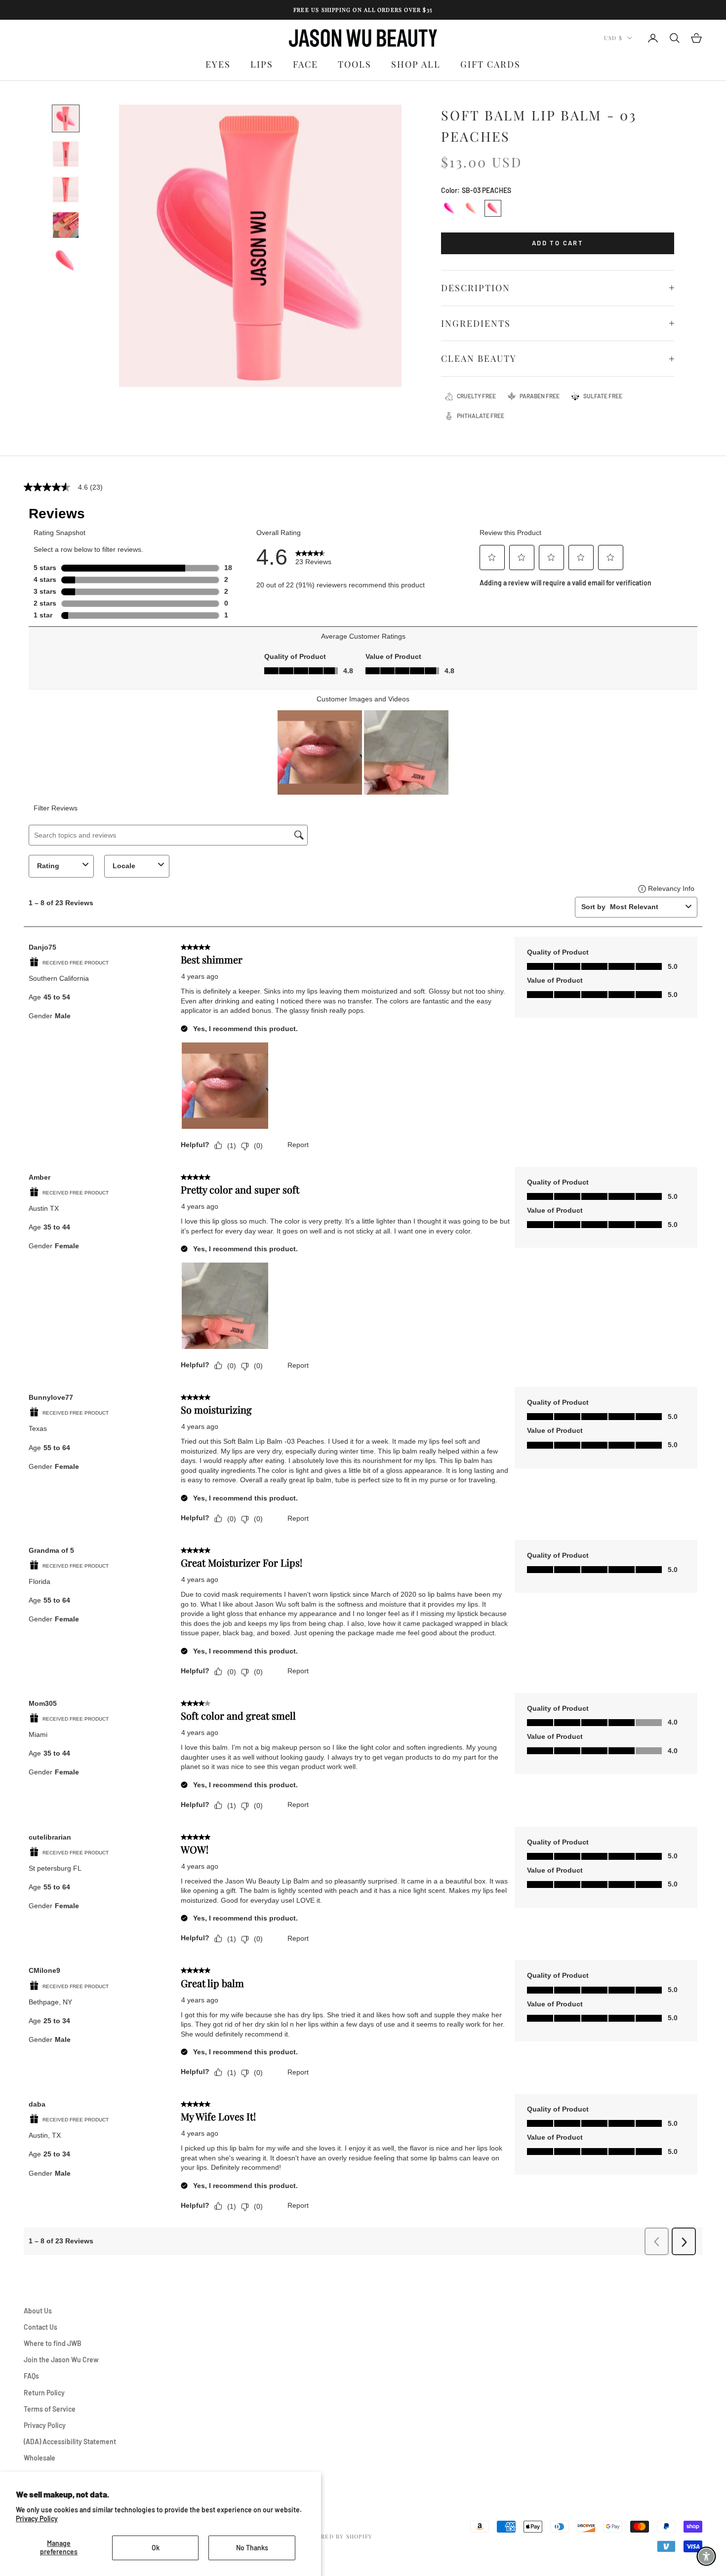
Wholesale (40, 2458)
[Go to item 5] (66, 261)
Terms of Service (50, 2409)
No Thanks (252, 2548)
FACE (305, 64)
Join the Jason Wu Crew (61, 2360)
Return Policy (44, 2393)
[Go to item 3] (66, 190)
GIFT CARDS (490, 64)
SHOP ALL (416, 64)
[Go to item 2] (66, 154)
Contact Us (40, 2327)
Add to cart (558, 243)
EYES (218, 64)
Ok (156, 2548)
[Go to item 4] (66, 225)
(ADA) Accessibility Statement (70, 2441)
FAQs (31, 2376)
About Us (38, 2311)
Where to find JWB (53, 2343)
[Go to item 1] (66, 118)
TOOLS (355, 64)
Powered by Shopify (338, 2536)
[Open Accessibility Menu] (706, 2556)
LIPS (262, 64)
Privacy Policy (37, 2518)
